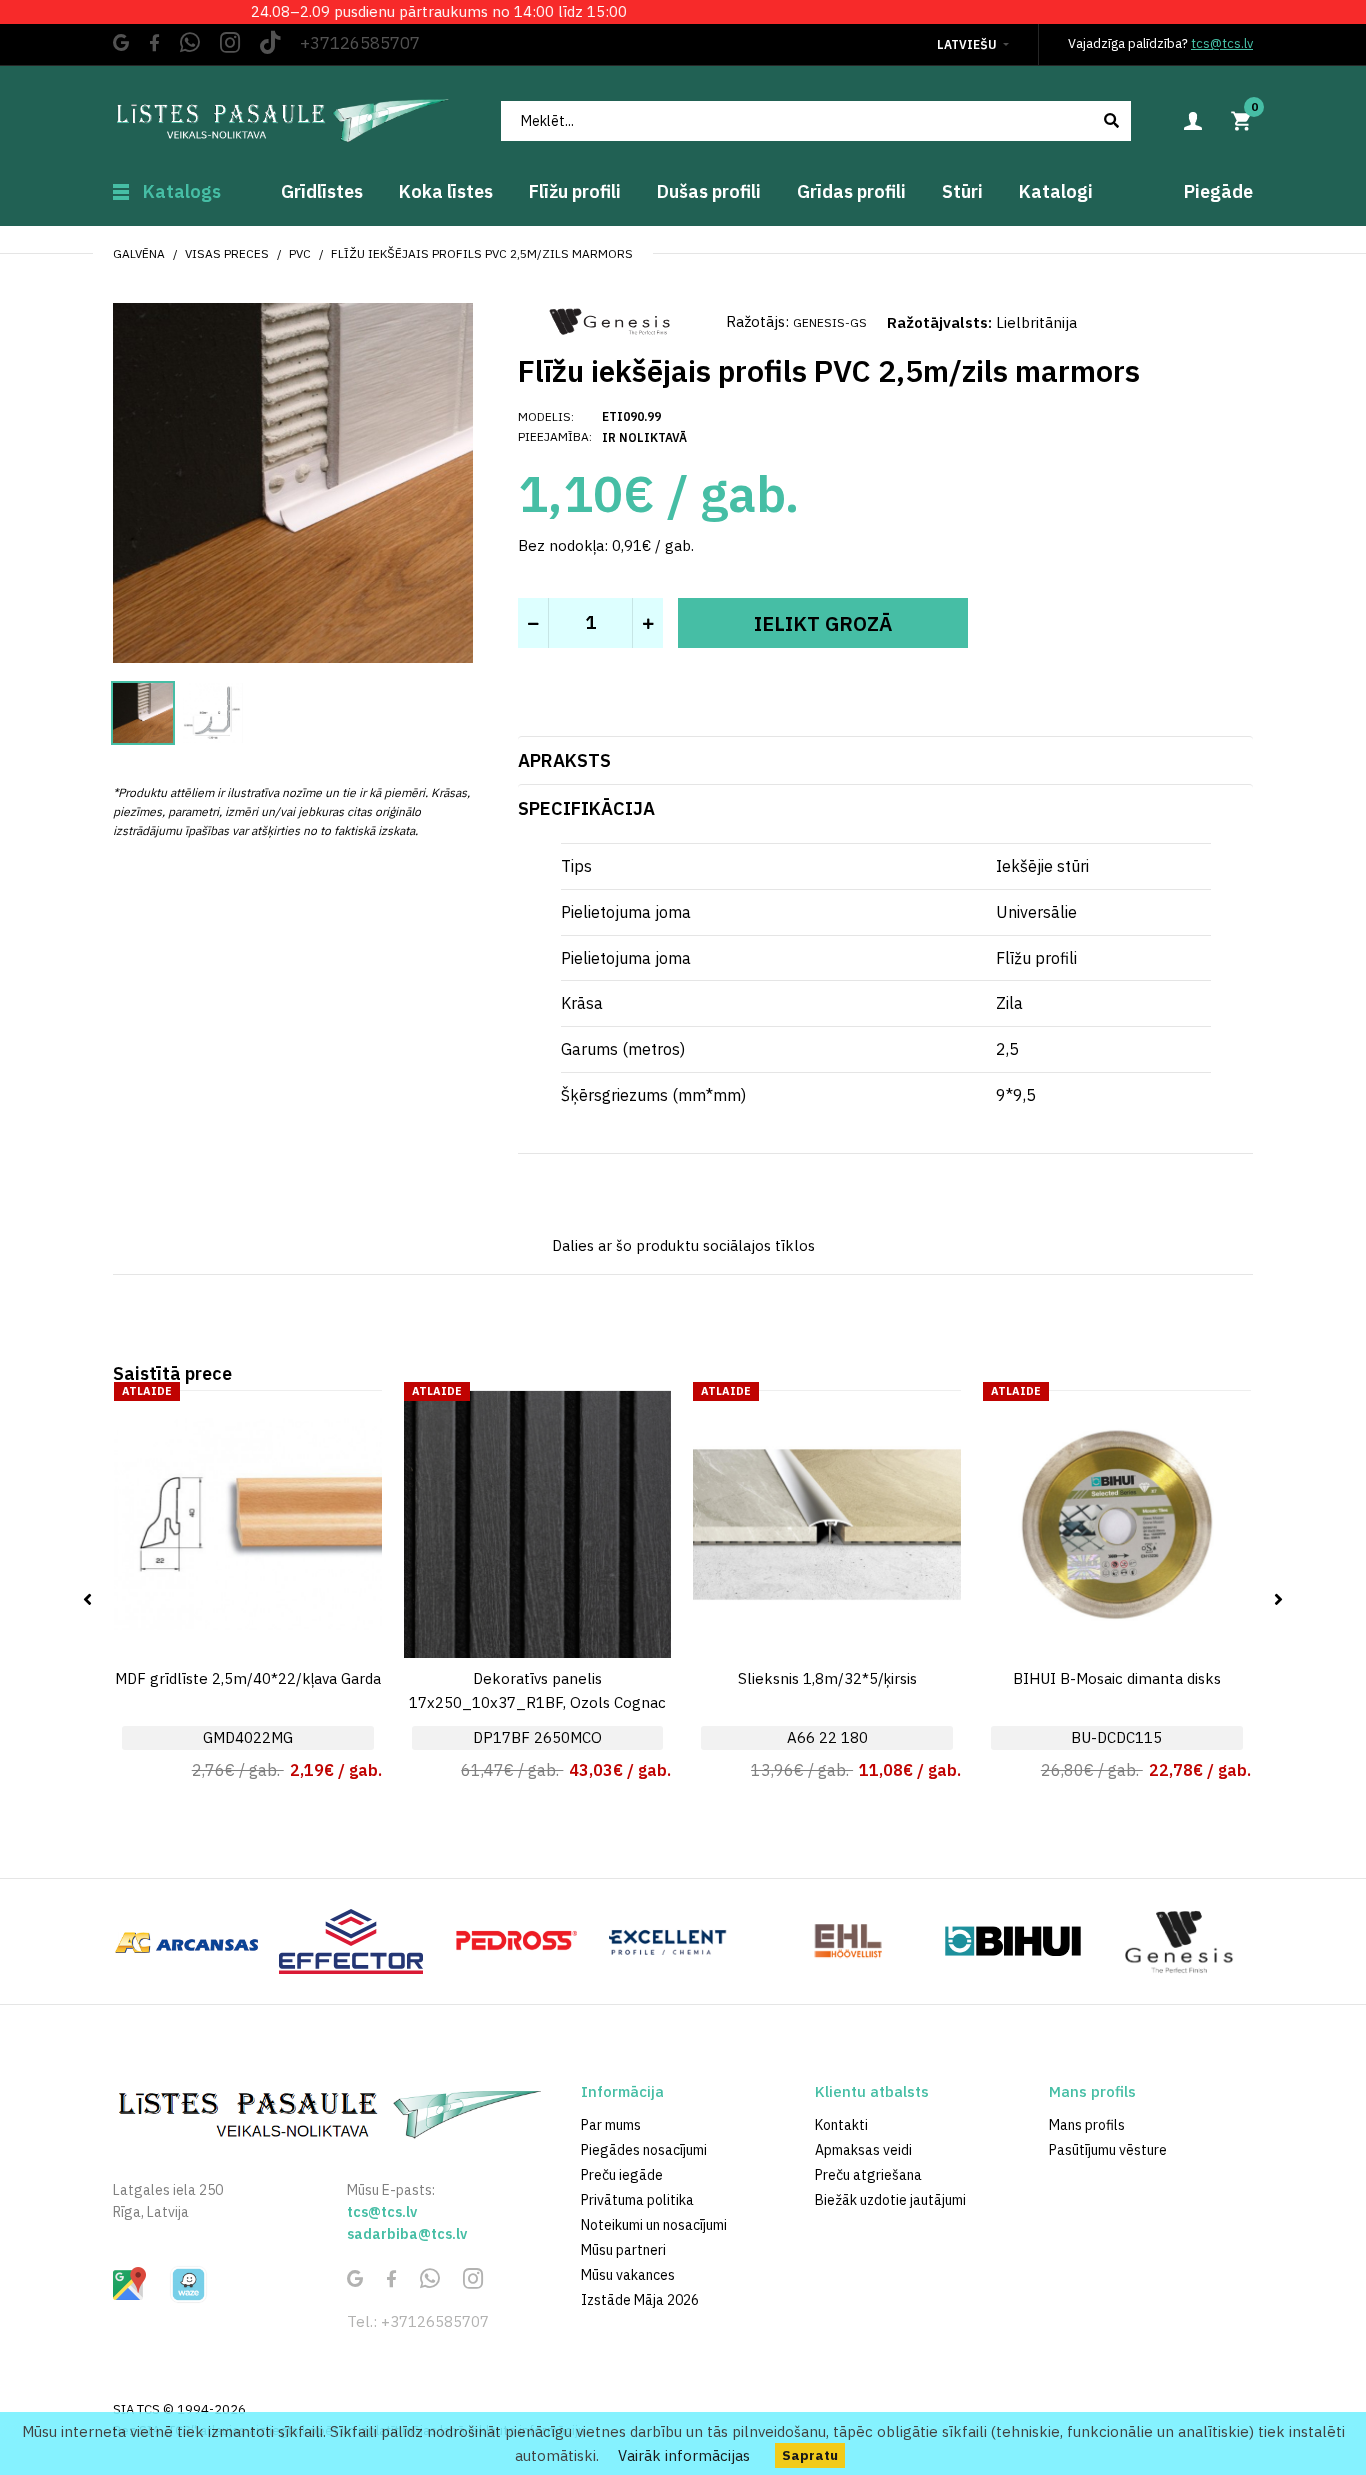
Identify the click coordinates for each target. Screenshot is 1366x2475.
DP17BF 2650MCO (537, 1737)
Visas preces (227, 253)
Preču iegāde (622, 2175)
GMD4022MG (248, 1737)
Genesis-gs (830, 322)
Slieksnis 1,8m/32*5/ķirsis (827, 1678)
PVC (300, 253)
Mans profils (1087, 2125)
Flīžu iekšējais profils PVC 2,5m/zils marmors (482, 253)
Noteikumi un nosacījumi (654, 2225)
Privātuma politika (637, 2200)
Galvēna (139, 253)
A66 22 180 (827, 1737)
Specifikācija (586, 808)
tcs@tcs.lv (1222, 43)
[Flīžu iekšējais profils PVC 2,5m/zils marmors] (293, 481)
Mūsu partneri (623, 2250)
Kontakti (841, 2125)
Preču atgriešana (868, 2175)
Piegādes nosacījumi (644, 2150)
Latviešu (967, 44)
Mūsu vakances (628, 2275)
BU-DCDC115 (1116, 1737)
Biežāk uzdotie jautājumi (890, 2200)
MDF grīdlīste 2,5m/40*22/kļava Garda (248, 1678)
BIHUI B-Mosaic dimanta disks (1117, 1678)
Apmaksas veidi (863, 2150)
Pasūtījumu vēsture (1108, 2150)
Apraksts (564, 760)
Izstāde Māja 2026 (640, 2300)
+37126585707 (360, 43)
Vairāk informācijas (684, 2455)
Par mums (611, 2125)
